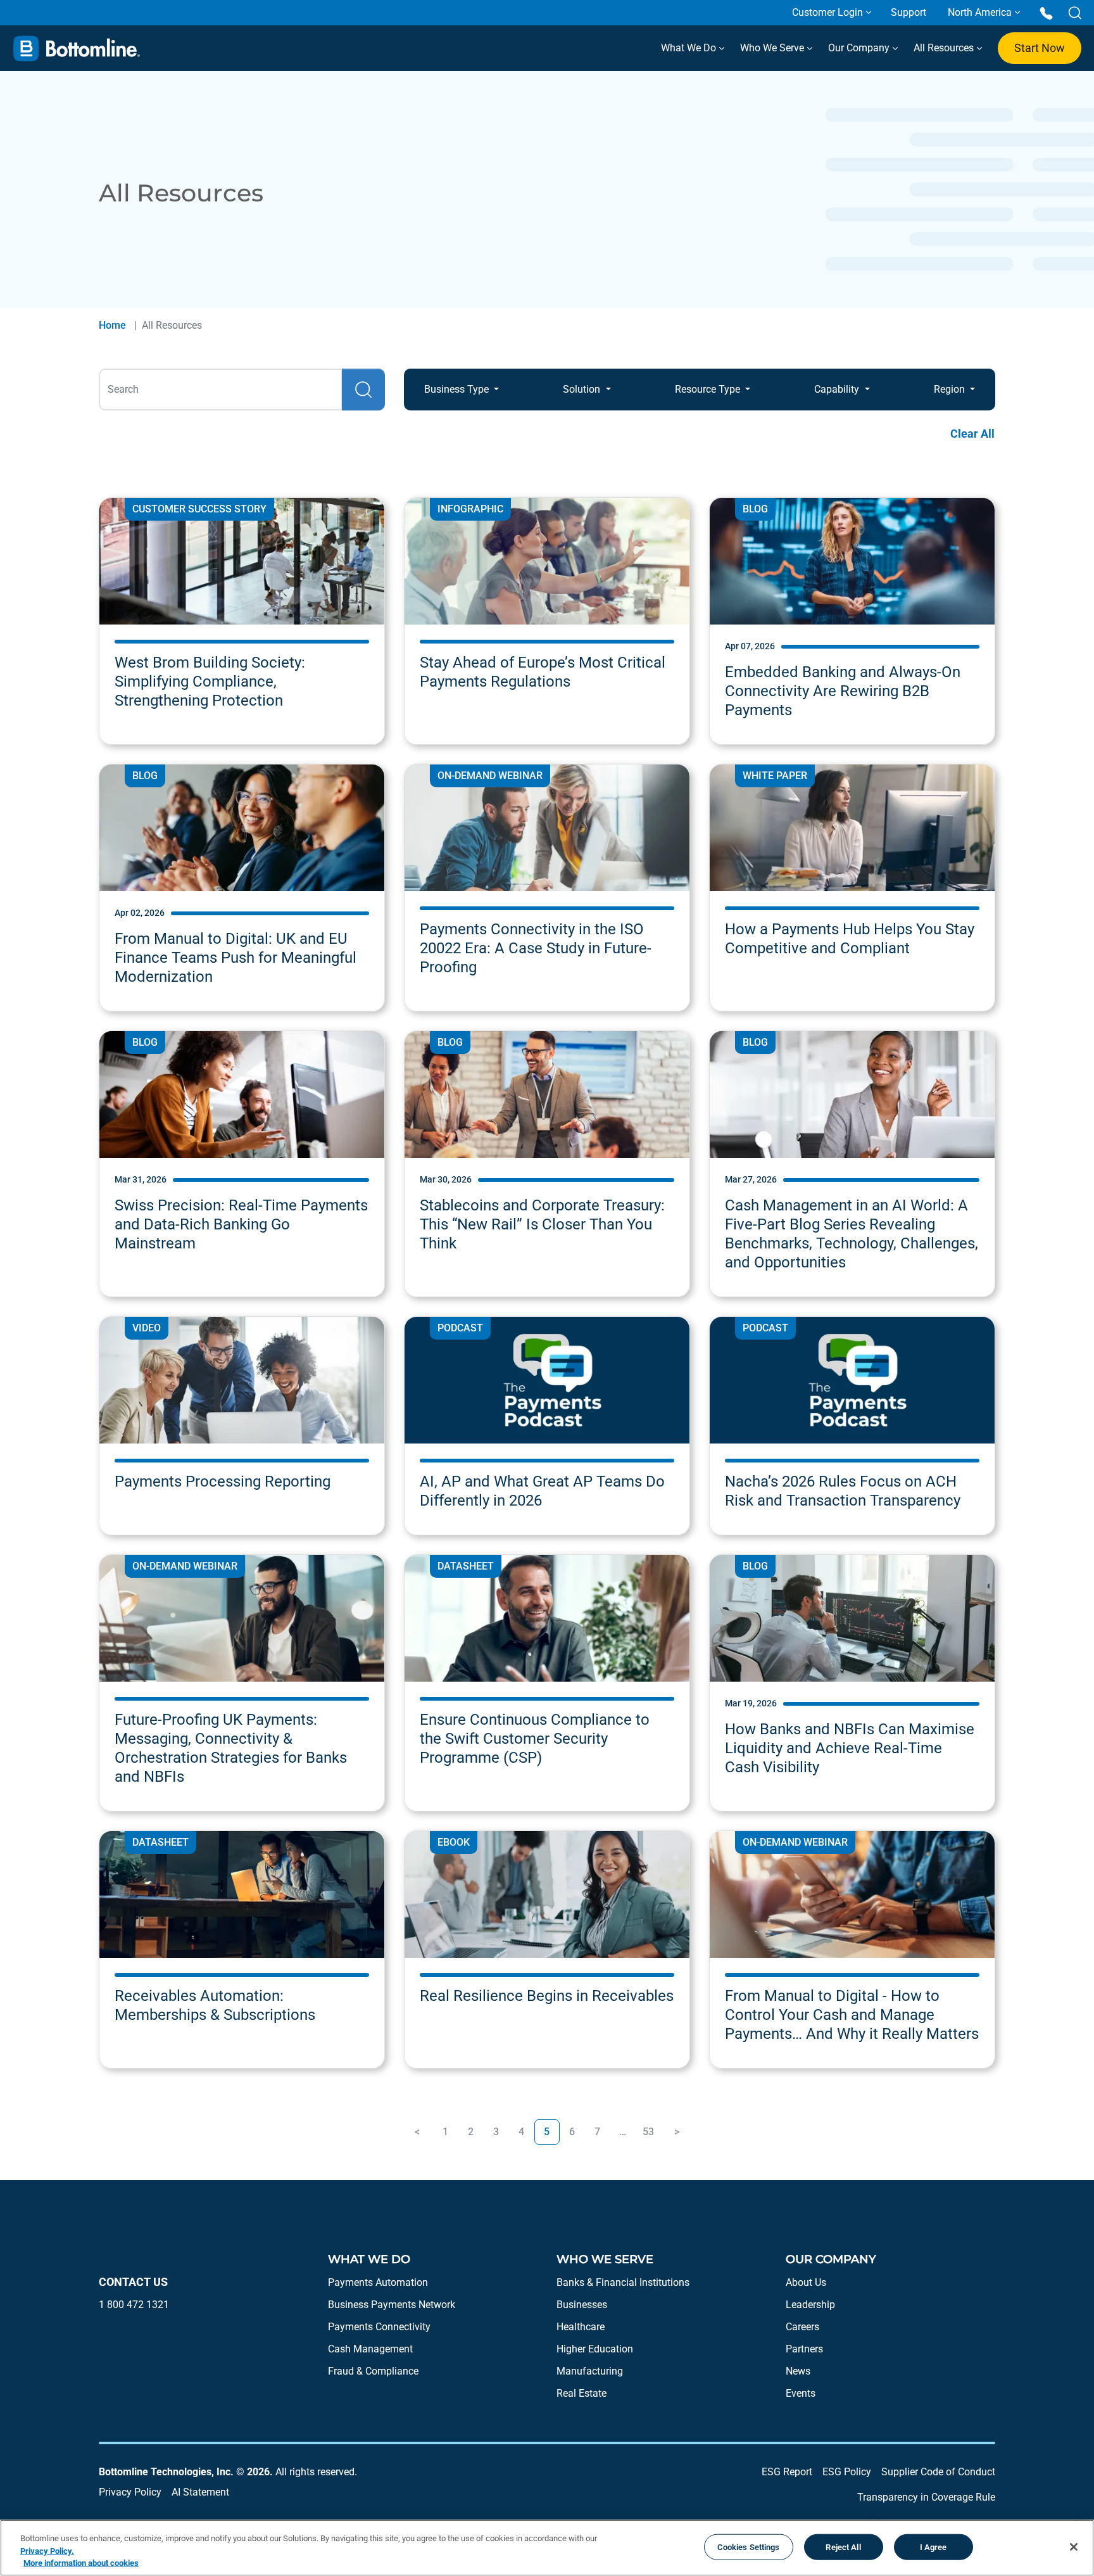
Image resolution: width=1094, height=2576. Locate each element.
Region (951, 389)
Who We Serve (773, 48)
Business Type (458, 389)
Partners (804, 2349)
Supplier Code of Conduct (938, 2472)
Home (112, 325)
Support (909, 12)
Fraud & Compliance (373, 2371)
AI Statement (200, 2492)
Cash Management (370, 2349)
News (798, 2371)
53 (648, 2132)
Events (801, 2393)
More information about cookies (81, 2563)
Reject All (843, 2547)
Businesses (582, 2305)
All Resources (945, 48)
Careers (802, 2327)
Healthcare (581, 2327)
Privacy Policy (130, 2492)
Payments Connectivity (379, 2327)
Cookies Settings (749, 2547)
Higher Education (595, 2349)
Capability (838, 389)
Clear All (972, 434)
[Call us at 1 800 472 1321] (1046, 12)
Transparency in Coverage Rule (926, 2497)
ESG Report (787, 2472)
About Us (806, 2282)
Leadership (810, 2305)
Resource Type (709, 389)
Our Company (860, 48)
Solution (583, 389)
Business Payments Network (392, 2305)
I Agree (934, 2547)
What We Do (690, 48)
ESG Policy (847, 2472)
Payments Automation (378, 2282)
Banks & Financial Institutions (623, 2282)
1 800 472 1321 (134, 2305)
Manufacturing (590, 2371)
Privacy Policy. (47, 2551)
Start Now (1040, 48)
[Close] (1074, 2547)
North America (980, 12)
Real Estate (582, 2393)
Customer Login (827, 12)
